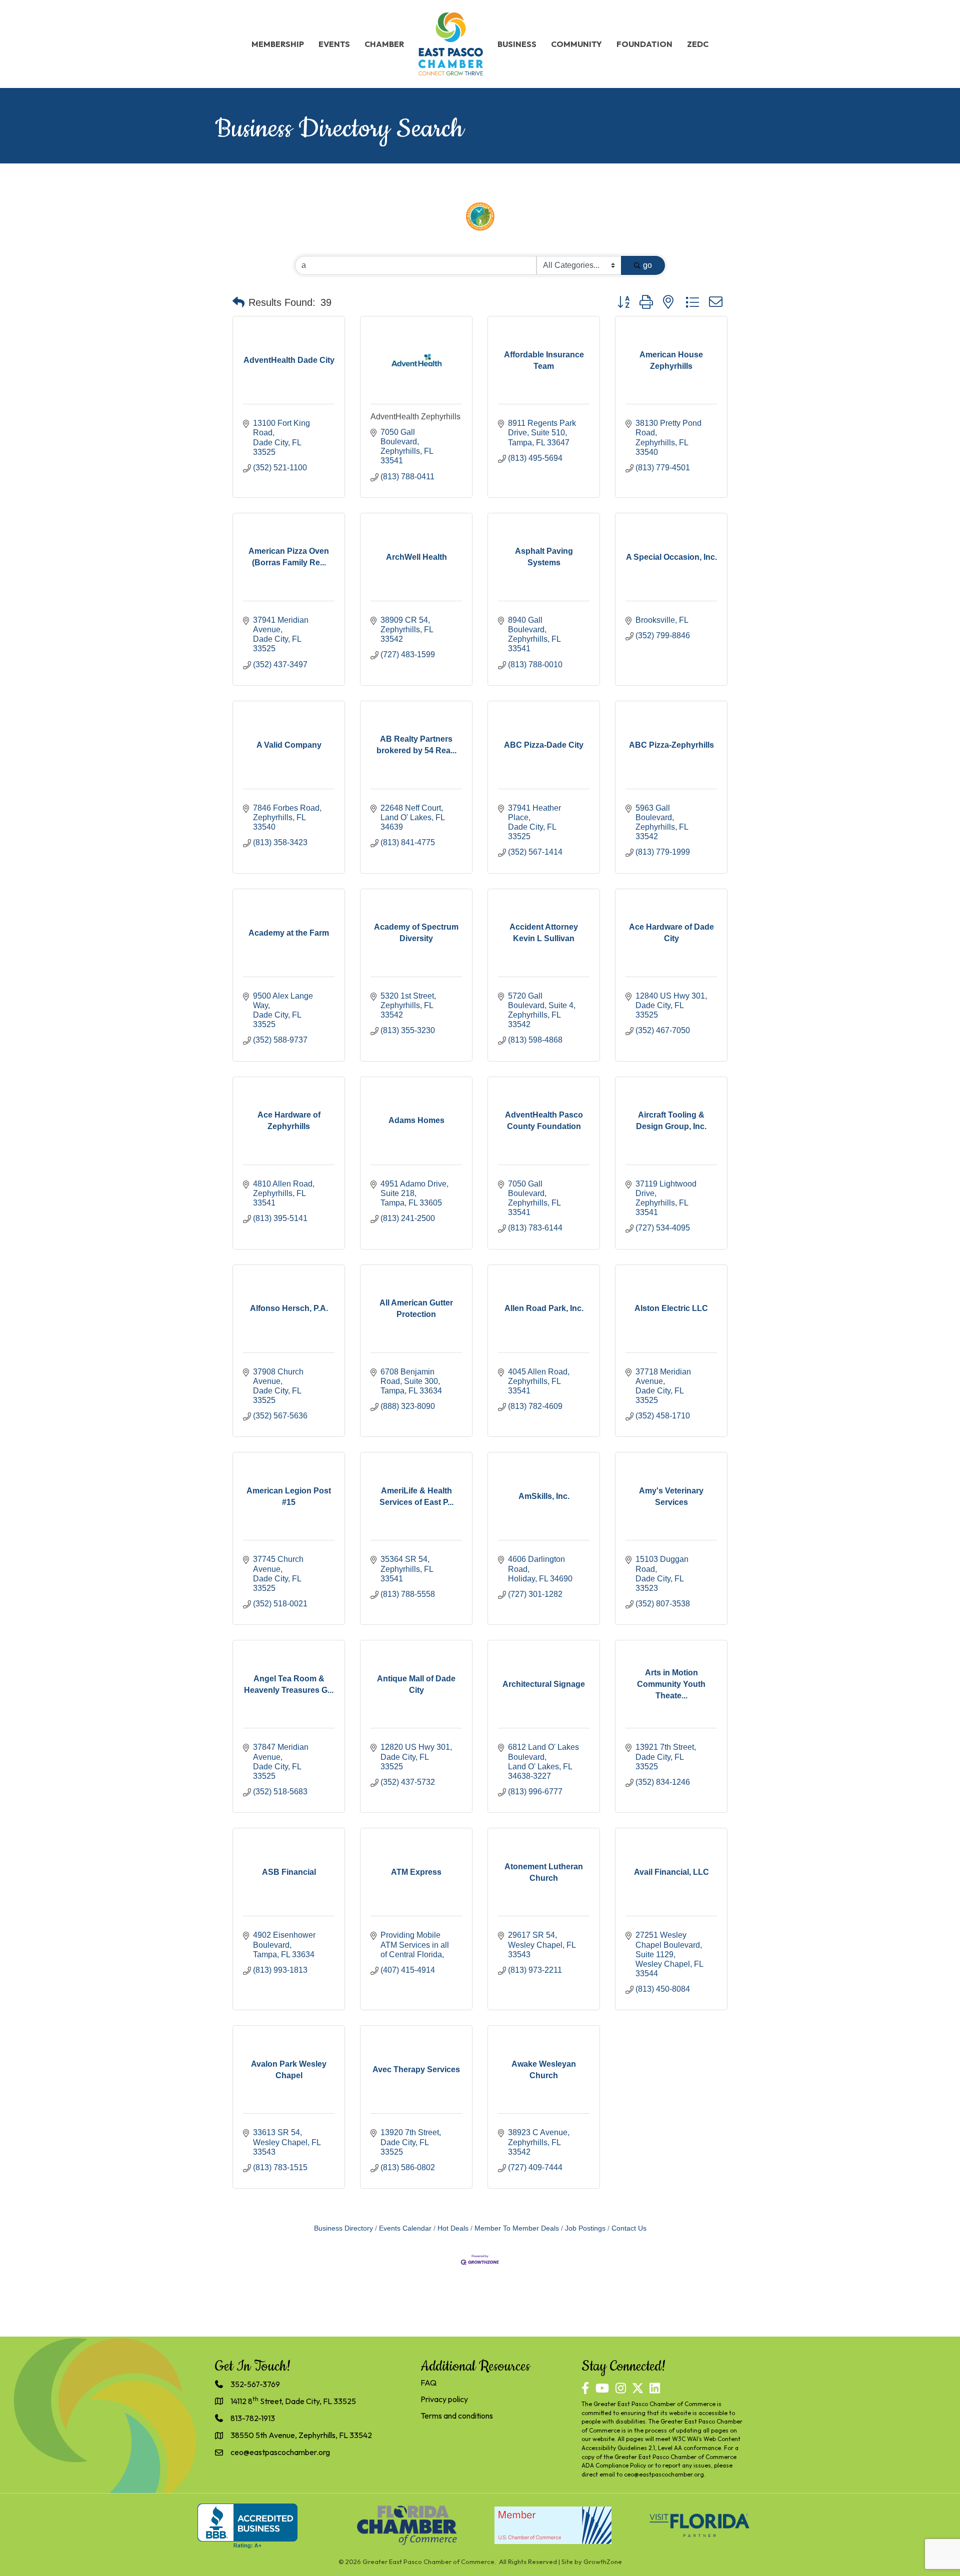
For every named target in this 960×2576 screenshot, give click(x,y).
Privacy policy (444, 2399)
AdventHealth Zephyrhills (415, 417)
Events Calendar (405, 2228)
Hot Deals (453, 2228)
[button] (238, 302)
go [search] (647, 265)
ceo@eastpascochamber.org (664, 2474)
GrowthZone (603, 2562)
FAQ (428, 2383)
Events (334, 44)
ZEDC (698, 44)
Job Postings (585, 2228)
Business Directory (343, 2228)
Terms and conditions (457, 2416)
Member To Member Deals (517, 2228)
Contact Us (629, 2228)
